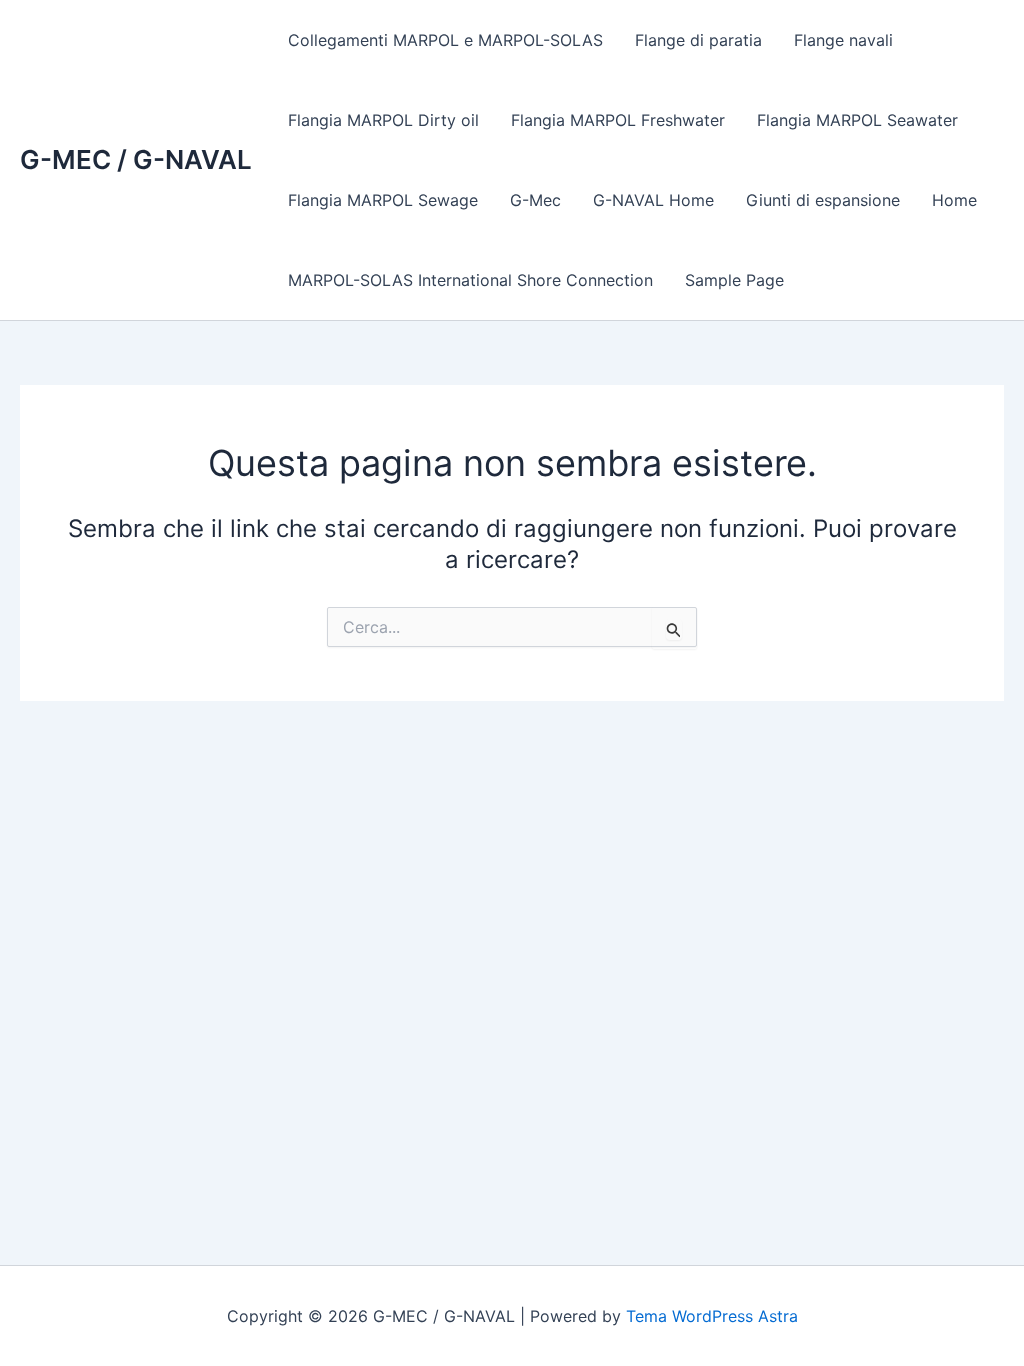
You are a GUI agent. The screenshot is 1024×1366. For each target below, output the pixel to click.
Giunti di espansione (823, 200)
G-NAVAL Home (653, 200)
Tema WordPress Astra (712, 1316)
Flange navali (843, 40)
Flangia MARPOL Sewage (383, 200)
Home (954, 200)
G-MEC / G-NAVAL (136, 159)
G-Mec (535, 200)
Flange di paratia (698, 40)
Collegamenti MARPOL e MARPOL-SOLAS (445, 40)
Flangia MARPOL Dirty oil (383, 120)
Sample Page (734, 280)
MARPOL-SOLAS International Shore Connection (470, 280)
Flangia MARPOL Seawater (857, 120)
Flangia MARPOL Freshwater (618, 120)
